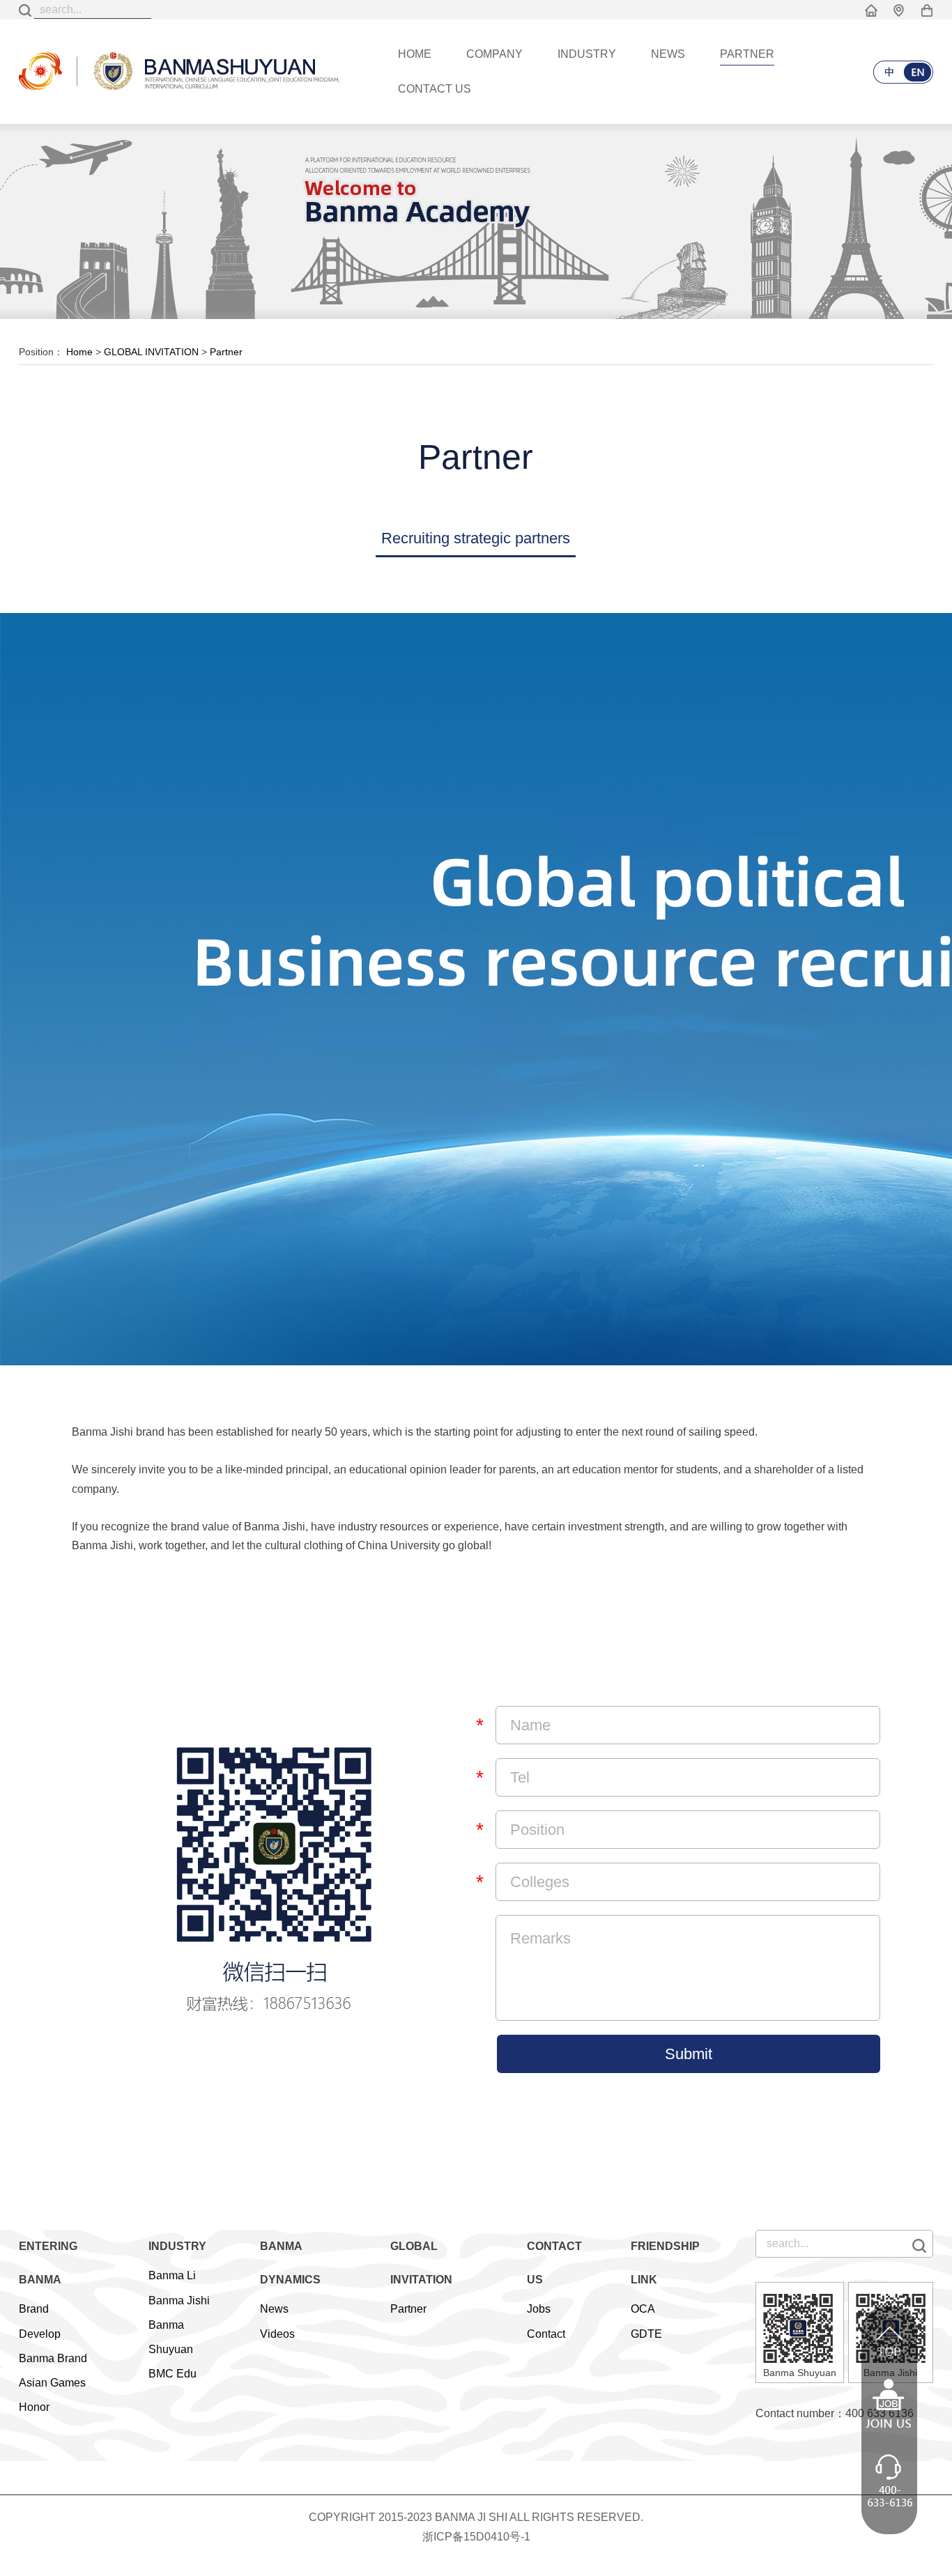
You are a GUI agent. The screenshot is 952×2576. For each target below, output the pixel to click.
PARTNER (747, 54)
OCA (643, 2309)
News (274, 2309)
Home (79, 352)
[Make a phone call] (889, 2496)
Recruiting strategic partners (476, 538)
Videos (277, 2334)
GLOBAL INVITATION (151, 352)
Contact (546, 2334)
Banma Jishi (179, 2300)
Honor (34, 2407)
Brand (34, 2309)
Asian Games (52, 2383)
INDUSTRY (587, 54)
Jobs (539, 2309)
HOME (415, 54)
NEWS (668, 54)
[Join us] (889, 2420)
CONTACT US (435, 89)
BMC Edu (172, 2374)
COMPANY (494, 54)
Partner (226, 352)
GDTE (646, 2334)
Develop (40, 2334)
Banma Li (172, 2275)
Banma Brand (53, 2358)
